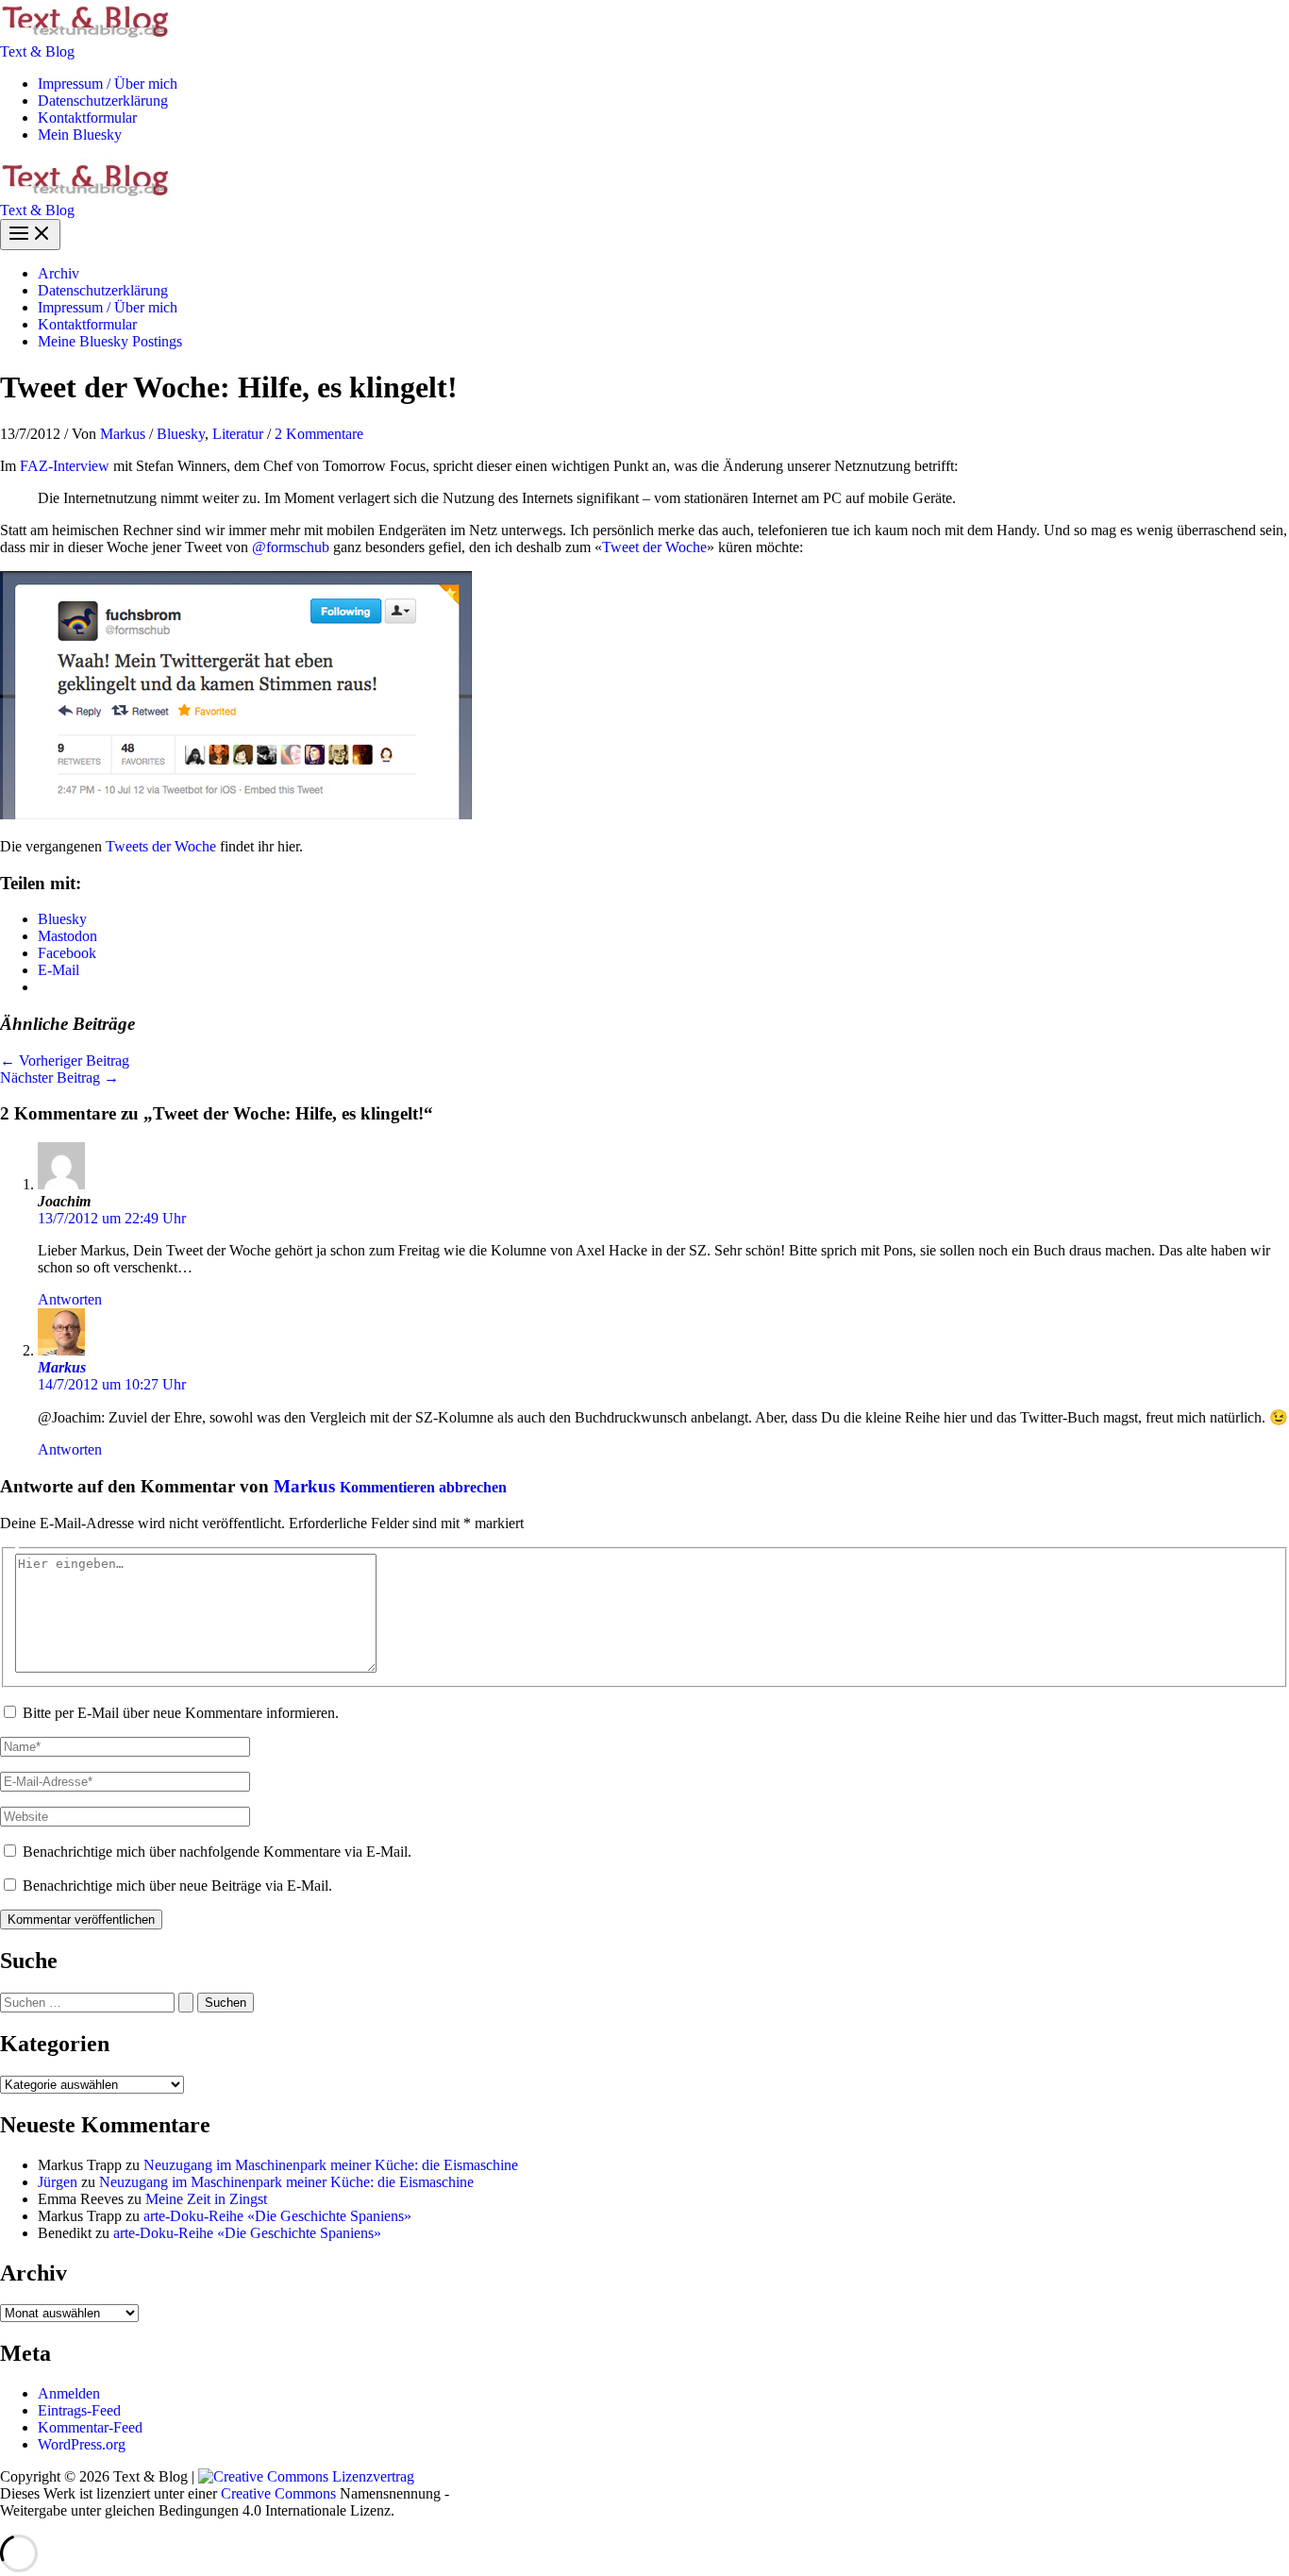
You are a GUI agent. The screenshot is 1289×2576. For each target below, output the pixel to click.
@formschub (291, 547)
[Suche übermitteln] (186, 2003)
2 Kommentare (319, 434)
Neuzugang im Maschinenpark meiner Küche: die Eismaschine (331, 2165)
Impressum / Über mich (108, 84)
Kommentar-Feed (90, 2427)
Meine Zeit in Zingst (206, 2199)
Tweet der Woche (654, 547)
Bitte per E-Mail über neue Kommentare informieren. (181, 1713)
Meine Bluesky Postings (110, 341)
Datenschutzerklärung (103, 101)
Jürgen (58, 2182)
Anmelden (69, 2393)
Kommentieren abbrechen (423, 1487)
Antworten (70, 1299)
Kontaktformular (87, 118)
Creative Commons (278, 2493)
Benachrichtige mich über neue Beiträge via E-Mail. (177, 1886)
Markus (62, 1367)
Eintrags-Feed (79, 2410)
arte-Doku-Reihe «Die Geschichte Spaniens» (277, 2216)
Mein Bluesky (80, 135)
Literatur (238, 434)
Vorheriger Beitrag (65, 1061)
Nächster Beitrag (59, 1078)
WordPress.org (82, 2444)
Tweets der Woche (161, 846)
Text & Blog (37, 51)
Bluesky (181, 434)
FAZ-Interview (65, 466)
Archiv (59, 273)
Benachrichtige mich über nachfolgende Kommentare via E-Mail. (217, 1852)
